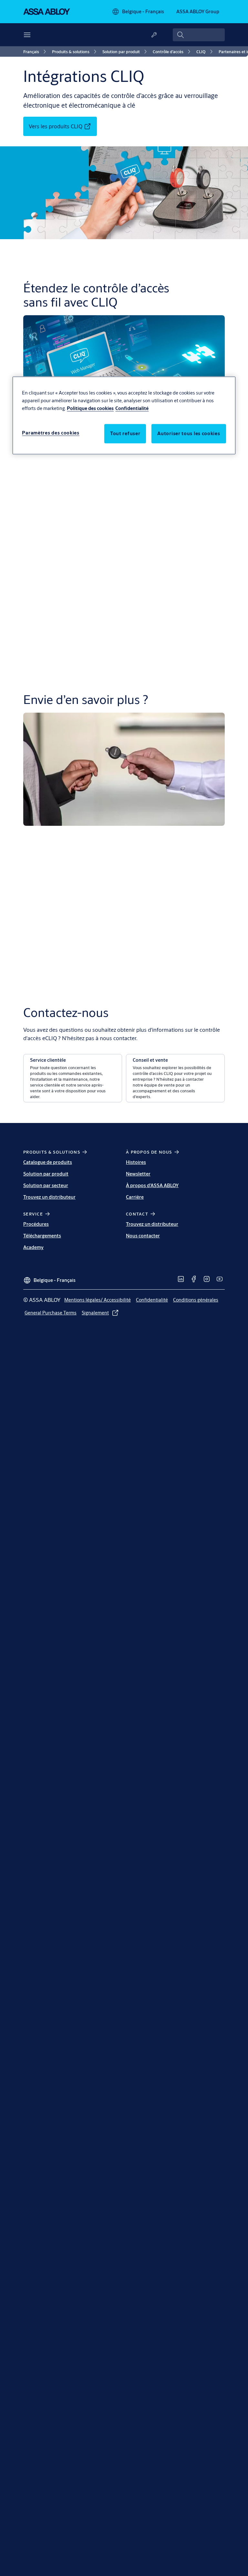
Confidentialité (132, 408)
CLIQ (96, 532)
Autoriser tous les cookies (189, 433)
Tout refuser (125, 433)
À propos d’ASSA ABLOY (152, 1185)
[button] (73, 1078)
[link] (36, 52)
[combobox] (199, 35)
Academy (33, 1247)
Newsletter (138, 1174)
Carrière (135, 1197)
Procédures (36, 1224)
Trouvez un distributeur (49, 1197)
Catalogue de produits (48, 1162)
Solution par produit (46, 1174)
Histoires (136, 1162)
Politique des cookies (90, 408)
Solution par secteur (46, 1185)
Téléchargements (42, 1236)
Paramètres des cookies (51, 433)
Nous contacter (143, 1236)
